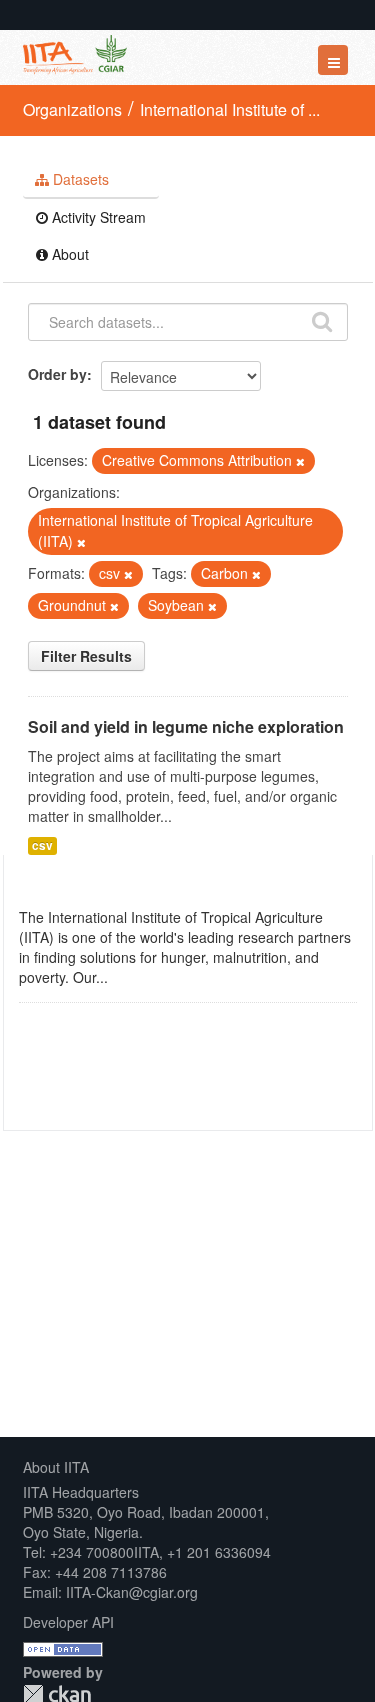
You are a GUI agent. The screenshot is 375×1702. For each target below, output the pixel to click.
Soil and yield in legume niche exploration (186, 726)
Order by (57, 374)
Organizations (72, 109)
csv (42, 845)
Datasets (79, 179)
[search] (322, 320)
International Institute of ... (230, 109)
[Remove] (300, 461)
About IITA (56, 1467)
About (68, 254)
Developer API (68, 1622)
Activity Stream (97, 217)
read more (145, 977)
